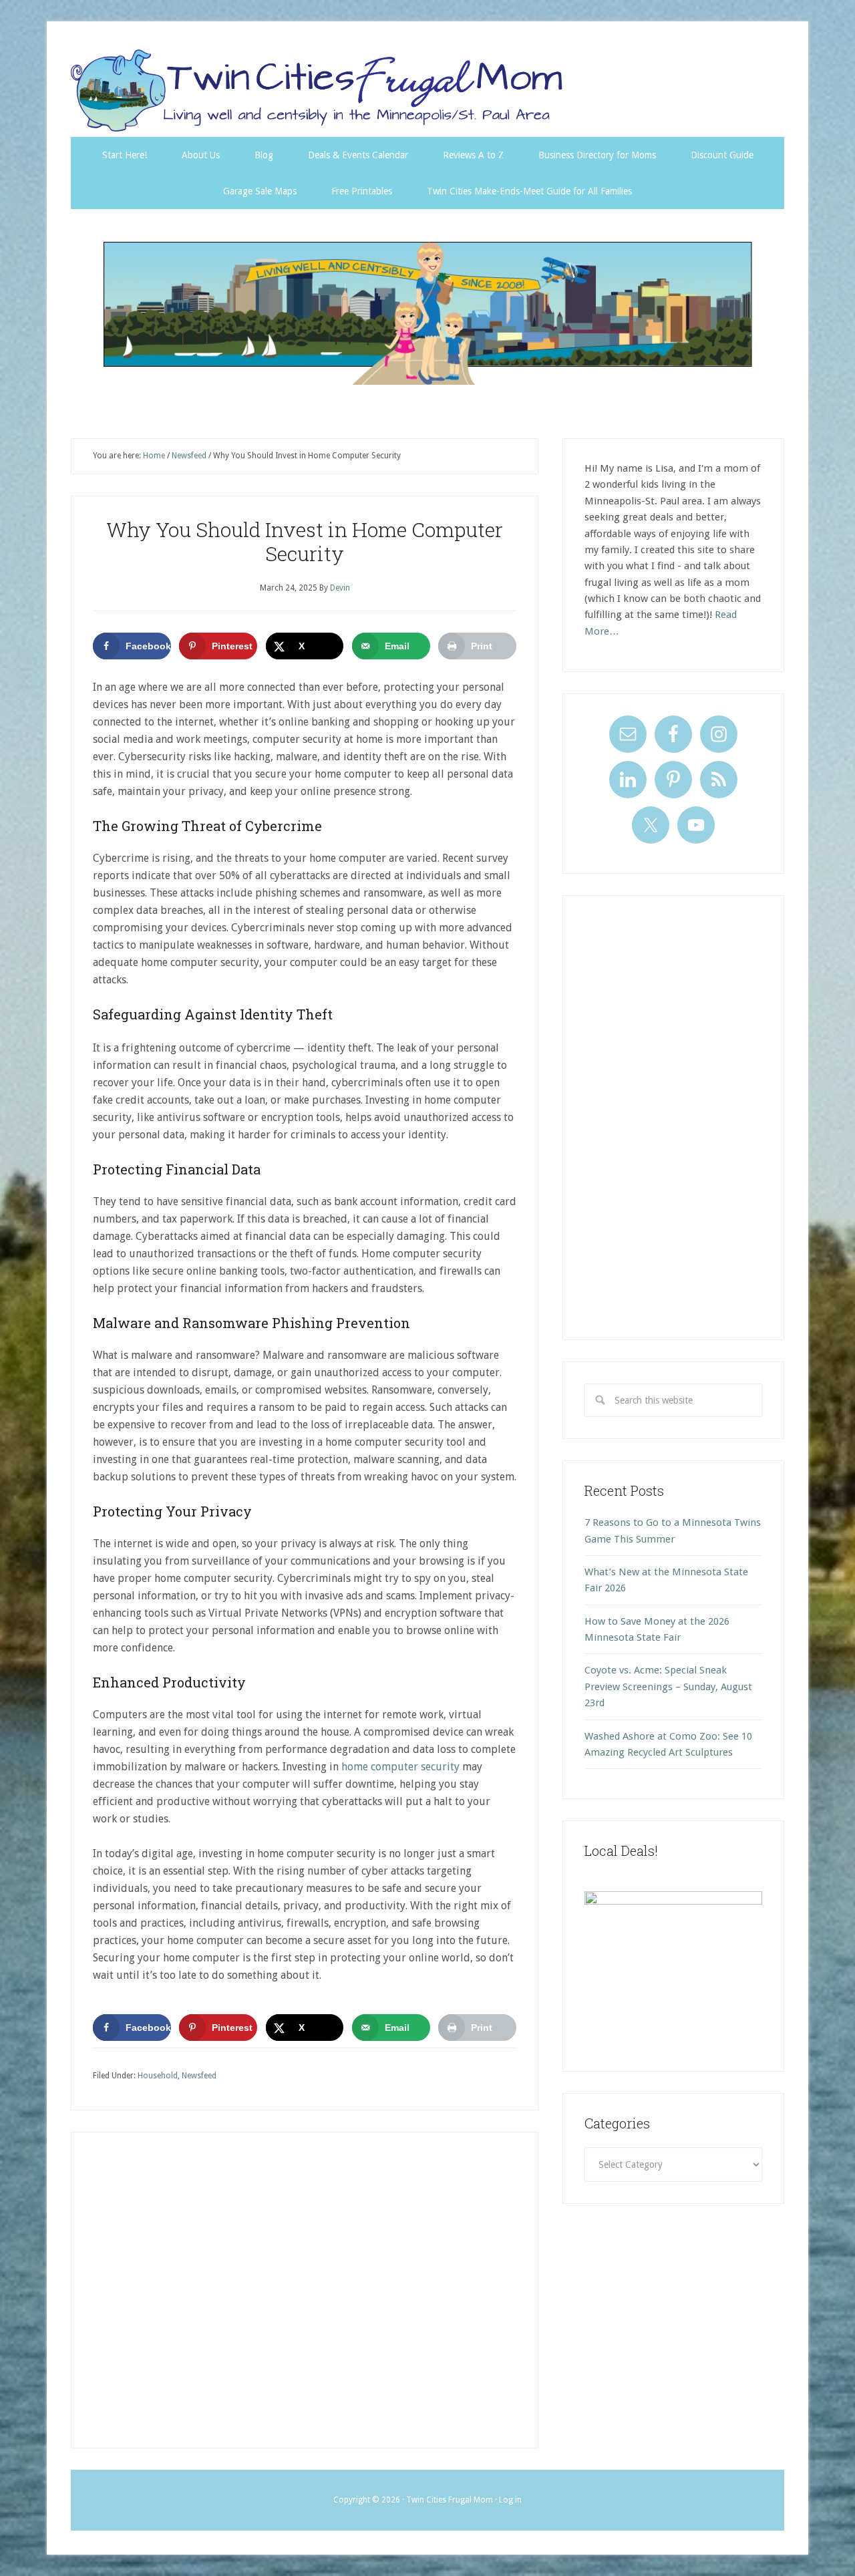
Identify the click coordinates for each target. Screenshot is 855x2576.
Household (158, 2076)
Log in (510, 2500)
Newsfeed (199, 2076)
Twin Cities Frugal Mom (427, 313)
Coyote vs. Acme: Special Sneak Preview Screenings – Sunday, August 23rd (668, 1686)
